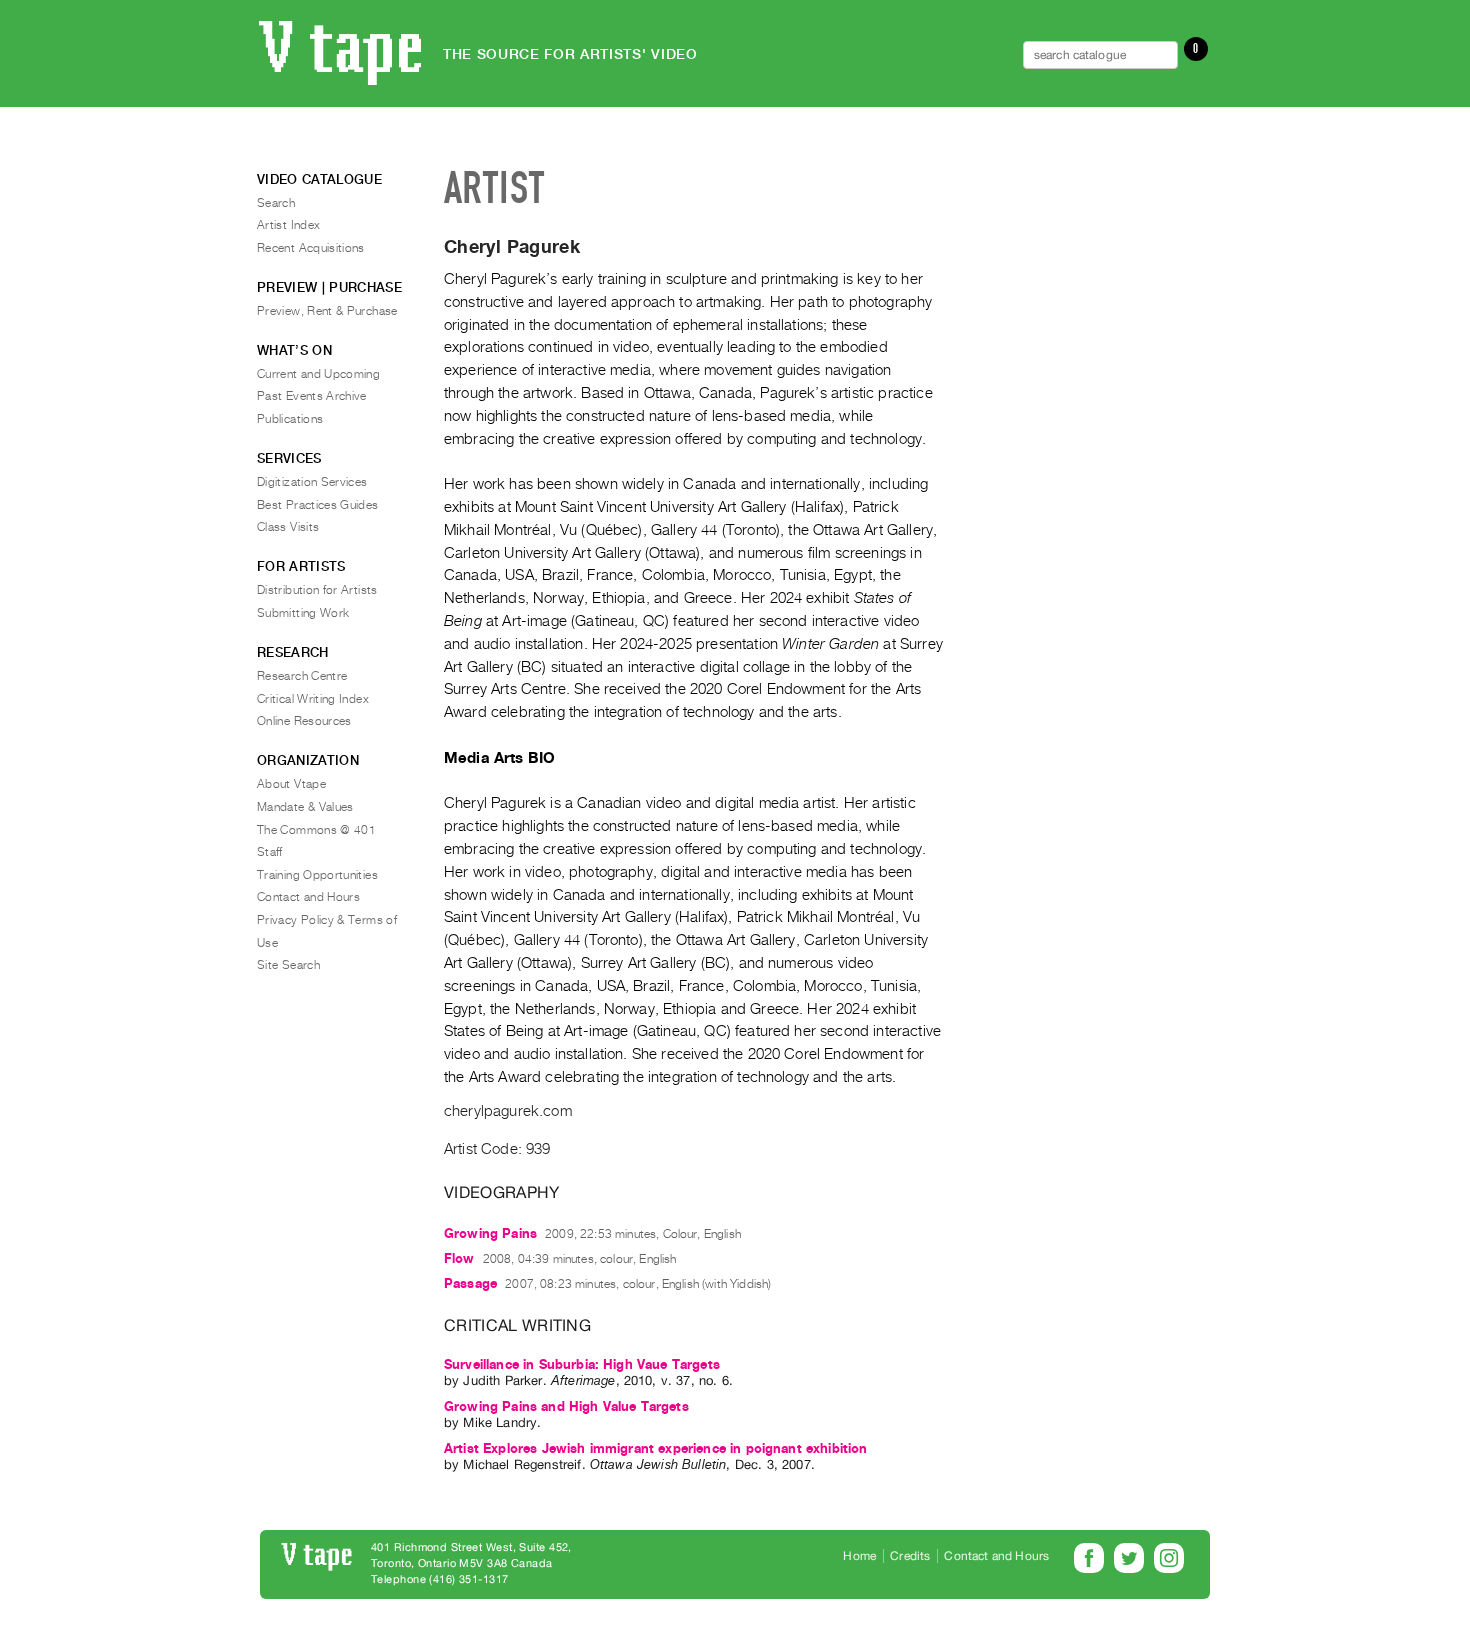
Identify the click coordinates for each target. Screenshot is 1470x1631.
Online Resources (304, 721)
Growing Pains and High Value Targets (566, 1406)
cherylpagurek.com (508, 1111)
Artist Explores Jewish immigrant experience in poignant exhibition (656, 1448)
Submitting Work (303, 613)
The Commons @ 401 (316, 830)
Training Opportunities (317, 875)
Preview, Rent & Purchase (327, 311)
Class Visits (288, 527)
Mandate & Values (305, 807)
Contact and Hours (308, 897)
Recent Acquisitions (311, 248)
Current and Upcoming (318, 374)
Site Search (288, 965)
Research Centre (302, 676)
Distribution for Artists (317, 590)
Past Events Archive (312, 396)
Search (276, 203)
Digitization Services (312, 482)
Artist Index (288, 225)
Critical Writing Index (313, 699)
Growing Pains (490, 1233)
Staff (270, 852)
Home (859, 1556)
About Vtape (291, 784)
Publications (290, 419)
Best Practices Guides (318, 505)
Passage (470, 1283)
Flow (459, 1258)
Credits (910, 1556)
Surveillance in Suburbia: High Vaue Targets (582, 1364)
